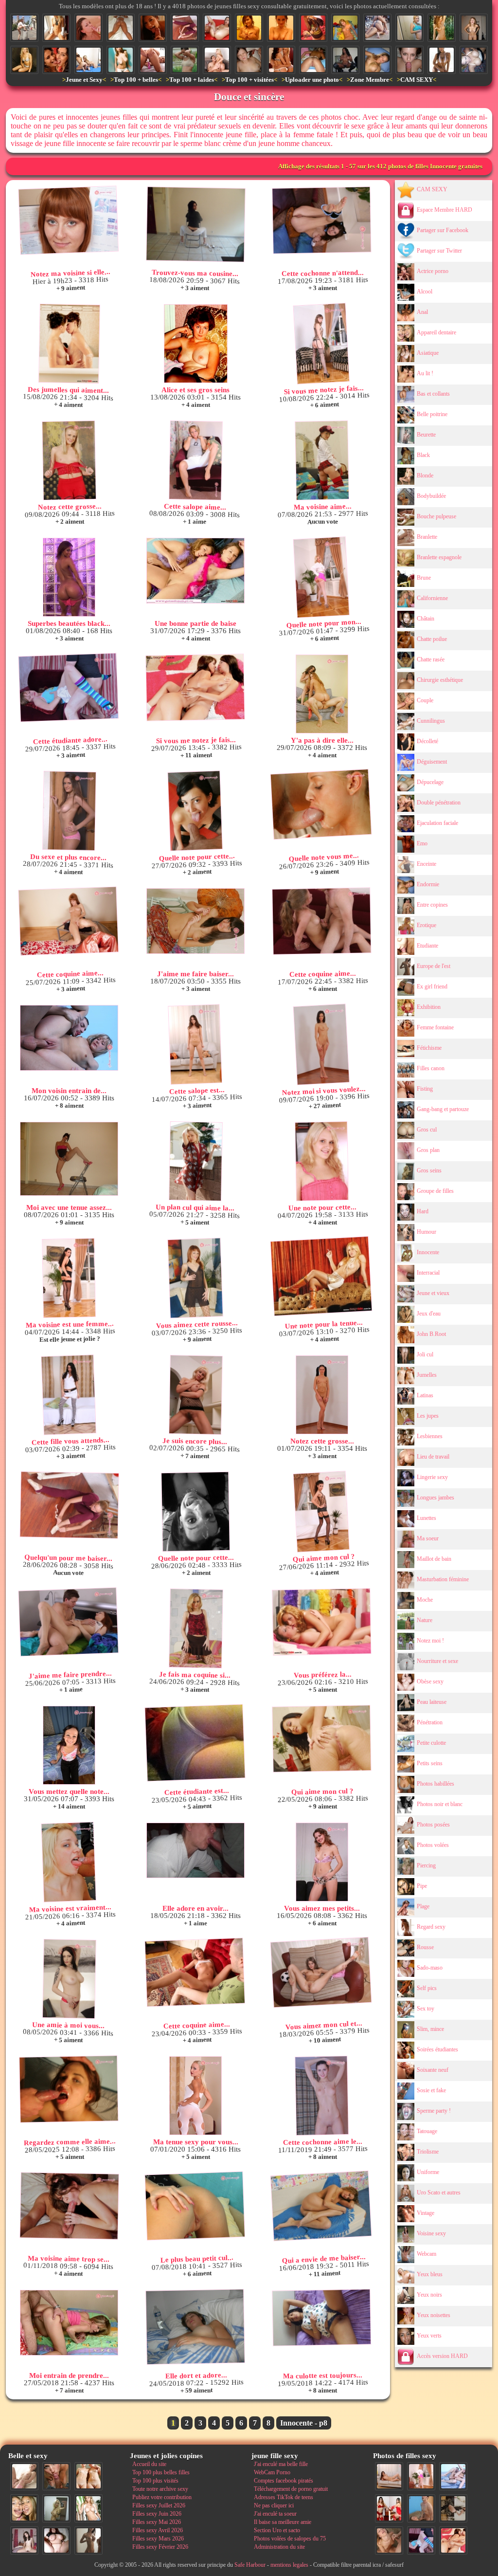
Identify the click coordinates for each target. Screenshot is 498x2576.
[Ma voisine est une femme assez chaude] (69, 1278)
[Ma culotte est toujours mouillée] (321, 2318)
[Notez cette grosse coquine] (69, 460)
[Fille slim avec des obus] (89, 2540)
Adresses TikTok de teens (284, 2497)
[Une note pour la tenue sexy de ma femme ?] (321, 1276)
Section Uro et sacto (277, 2530)
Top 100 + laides (192, 80)
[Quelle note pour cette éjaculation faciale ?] (389, 2540)
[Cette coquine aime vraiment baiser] (195, 1973)
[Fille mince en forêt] (442, 28)
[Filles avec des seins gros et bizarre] (121, 60)
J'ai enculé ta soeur (275, 2514)
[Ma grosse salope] (56, 2540)
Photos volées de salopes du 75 (290, 2539)
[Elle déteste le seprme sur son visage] (249, 60)
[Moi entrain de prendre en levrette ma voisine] (69, 2323)
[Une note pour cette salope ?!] (322, 1161)
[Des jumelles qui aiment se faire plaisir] (69, 344)
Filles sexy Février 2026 (160, 2547)
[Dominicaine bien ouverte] (121, 28)
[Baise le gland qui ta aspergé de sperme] (409, 60)
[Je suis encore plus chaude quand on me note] (196, 1395)
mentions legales (289, 2565)
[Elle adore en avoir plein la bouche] (196, 1850)
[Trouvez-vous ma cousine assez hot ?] (196, 224)
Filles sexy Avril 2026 (158, 2530)
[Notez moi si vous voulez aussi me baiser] (321, 1045)
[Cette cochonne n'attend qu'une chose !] (321, 220)
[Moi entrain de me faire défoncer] (421, 2508)
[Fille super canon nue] (89, 2508)
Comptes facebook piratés (284, 2481)
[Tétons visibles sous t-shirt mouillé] (185, 60)
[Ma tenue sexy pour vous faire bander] (196, 2096)
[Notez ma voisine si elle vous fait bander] (68, 220)
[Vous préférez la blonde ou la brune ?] (321, 1622)
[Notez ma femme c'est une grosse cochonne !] (453, 2476)
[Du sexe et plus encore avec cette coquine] (69, 811)
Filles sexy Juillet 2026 (159, 2505)
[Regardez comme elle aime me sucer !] (69, 2089)
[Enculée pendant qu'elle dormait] (313, 60)
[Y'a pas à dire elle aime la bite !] (322, 694)
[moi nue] (24, 2540)
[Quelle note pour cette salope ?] (195, 1512)
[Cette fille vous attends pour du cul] (69, 1395)
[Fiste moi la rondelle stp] (153, 60)
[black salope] (345, 60)
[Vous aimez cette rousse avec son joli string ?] (195, 1278)
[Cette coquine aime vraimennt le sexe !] (321, 921)
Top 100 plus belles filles (161, 2472)
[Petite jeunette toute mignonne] (313, 28)
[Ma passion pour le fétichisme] (389, 2508)
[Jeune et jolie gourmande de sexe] (153, 28)
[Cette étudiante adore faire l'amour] (68, 688)
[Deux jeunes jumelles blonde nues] (89, 2476)
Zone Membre (370, 80)
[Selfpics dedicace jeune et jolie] (56, 2508)
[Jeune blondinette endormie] (377, 60)
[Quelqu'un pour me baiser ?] (185, 28)
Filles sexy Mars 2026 (158, 2539)
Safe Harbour (250, 2565)
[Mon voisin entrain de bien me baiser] (69, 1038)
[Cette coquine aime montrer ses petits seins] (68, 921)
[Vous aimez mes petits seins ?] (322, 1862)
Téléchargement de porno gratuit (291, 2489)
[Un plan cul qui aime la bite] (196, 1161)
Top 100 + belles (136, 80)
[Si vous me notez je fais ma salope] (321, 344)
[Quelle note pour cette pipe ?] (195, 811)
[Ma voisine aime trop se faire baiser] (69, 2206)
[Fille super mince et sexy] (442, 60)
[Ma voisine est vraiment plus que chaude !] (69, 1862)
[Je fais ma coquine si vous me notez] (196, 1628)
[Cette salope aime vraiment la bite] (196, 460)
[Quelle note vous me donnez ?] (321, 804)
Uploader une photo (312, 80)
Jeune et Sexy (84, 80)
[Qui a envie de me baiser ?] (321, 2206)
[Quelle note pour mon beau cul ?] (321, 577)
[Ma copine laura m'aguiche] (345, 28)
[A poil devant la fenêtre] (56, 28)
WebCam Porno (272, 2472)
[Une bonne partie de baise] (196, 571)
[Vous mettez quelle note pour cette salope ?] (69, 1745)
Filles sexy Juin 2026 (157, 2514)
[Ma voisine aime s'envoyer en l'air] (322, 460)
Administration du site (279, 2547)
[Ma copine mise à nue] (474, 28)
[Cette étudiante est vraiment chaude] (195, 1743)
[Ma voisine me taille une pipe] (56, 2476)
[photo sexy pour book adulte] (24, 60)
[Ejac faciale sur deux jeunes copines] (24, 2508)
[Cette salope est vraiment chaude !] (195, 1045)
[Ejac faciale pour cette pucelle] (89, 28)
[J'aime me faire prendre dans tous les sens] (68, 1622)
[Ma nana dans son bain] (281, 28)
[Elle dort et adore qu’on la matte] (195, 2327)
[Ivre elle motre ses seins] (474, 60)
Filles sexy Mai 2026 (157, 2522)
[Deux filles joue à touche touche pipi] (89, 60)
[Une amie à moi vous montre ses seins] (69, 1979)
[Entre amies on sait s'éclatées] (377, 28)
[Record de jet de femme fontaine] (217, 28)
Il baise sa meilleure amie (283, 2522)
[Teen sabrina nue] (249, 28)
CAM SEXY (417, 80)
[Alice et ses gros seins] (196, 344)
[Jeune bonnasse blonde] (409, 28)
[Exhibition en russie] (24, 28)
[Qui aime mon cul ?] (321, 1512)
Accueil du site (149, 2464)
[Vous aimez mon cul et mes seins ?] (321, 1973)
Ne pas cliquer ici (274, 2505)
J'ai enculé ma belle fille (281, 2464)
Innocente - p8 (304, 2423)
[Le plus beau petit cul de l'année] (195, 2206)
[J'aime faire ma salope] (453, 2508)
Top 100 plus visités (155, 2481)
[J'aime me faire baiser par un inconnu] (196, 921)
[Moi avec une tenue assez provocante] (69, 1159)
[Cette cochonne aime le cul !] (322, 2096)
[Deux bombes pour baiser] (281, 60)
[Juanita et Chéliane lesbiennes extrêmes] (56, 60)
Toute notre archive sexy (160, 2489)
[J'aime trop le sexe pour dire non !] (389, 2476)
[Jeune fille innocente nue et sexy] (24, 2476)
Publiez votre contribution (162, 2497)
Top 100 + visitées (249, 80)
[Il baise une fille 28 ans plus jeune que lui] (217, 60)
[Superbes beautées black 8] (69, 577)
